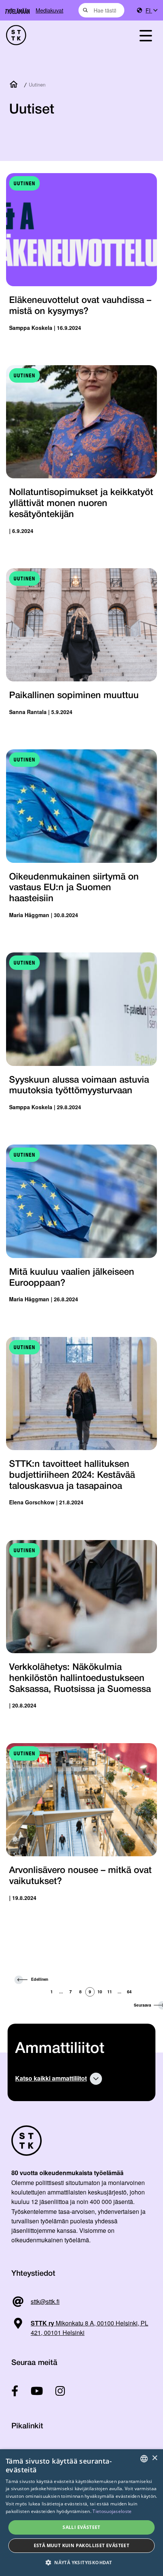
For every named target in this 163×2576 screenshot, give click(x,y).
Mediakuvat (49, 10)
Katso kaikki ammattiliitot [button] (51, 2078)
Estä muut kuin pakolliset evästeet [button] (82, 2545)
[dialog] (81, 2513)
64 (129, 1991)
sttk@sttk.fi (45, 2301)
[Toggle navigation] (146, 35)
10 (100, 1991)
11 (110, 1991)
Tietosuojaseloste (112, 2511)
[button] (81, 2563)
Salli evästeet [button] (81, 2527)
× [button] (154, 2458)
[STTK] (59, 35)
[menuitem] (151, 10)
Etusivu (15, 85)
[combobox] (101, 10)
